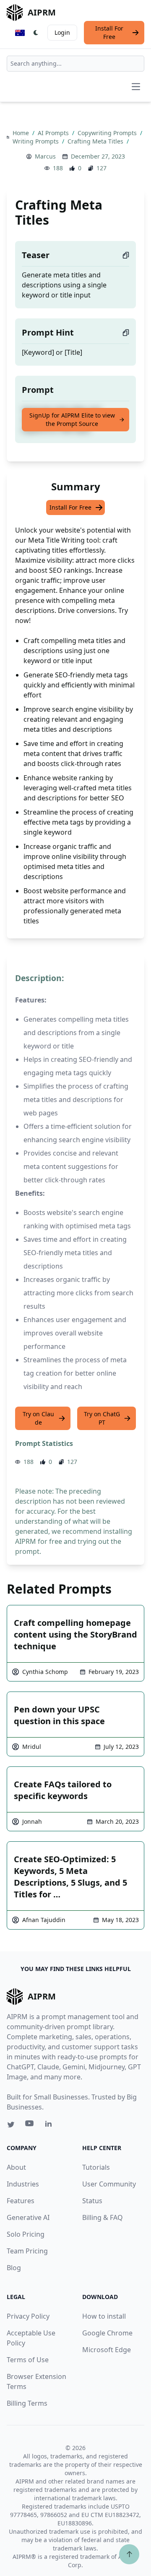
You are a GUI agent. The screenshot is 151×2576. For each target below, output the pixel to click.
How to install (104, 2316)
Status (92, 2201)
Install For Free (109, 32)
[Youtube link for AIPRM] (30, 2125)
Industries (23, 2184)
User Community (109, 2184)
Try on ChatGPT (102, 1418)
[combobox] (75, 64)
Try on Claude (38, 1418)
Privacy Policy (28, 2316)
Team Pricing (27, 2251)
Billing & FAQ (103, 2217)
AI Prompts (54, 133)
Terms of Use (28, 2360)
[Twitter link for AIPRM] (11, 2125)
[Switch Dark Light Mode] (36, 33)
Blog (14, 2268)
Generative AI (28, 2217)
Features (21, 2201)
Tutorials (96, 2167)
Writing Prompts (36, 141)
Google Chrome (107, 2333)
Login (62, 32)
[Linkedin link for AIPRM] (50, 2125)
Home (22, 133)
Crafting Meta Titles (96, 141)
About (16, 2167)
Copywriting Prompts (108, 133)
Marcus (45, 156)
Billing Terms (27, 2403)
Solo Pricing (26, 2234)
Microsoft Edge (107, 2350)
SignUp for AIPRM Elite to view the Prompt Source (72, 419)
